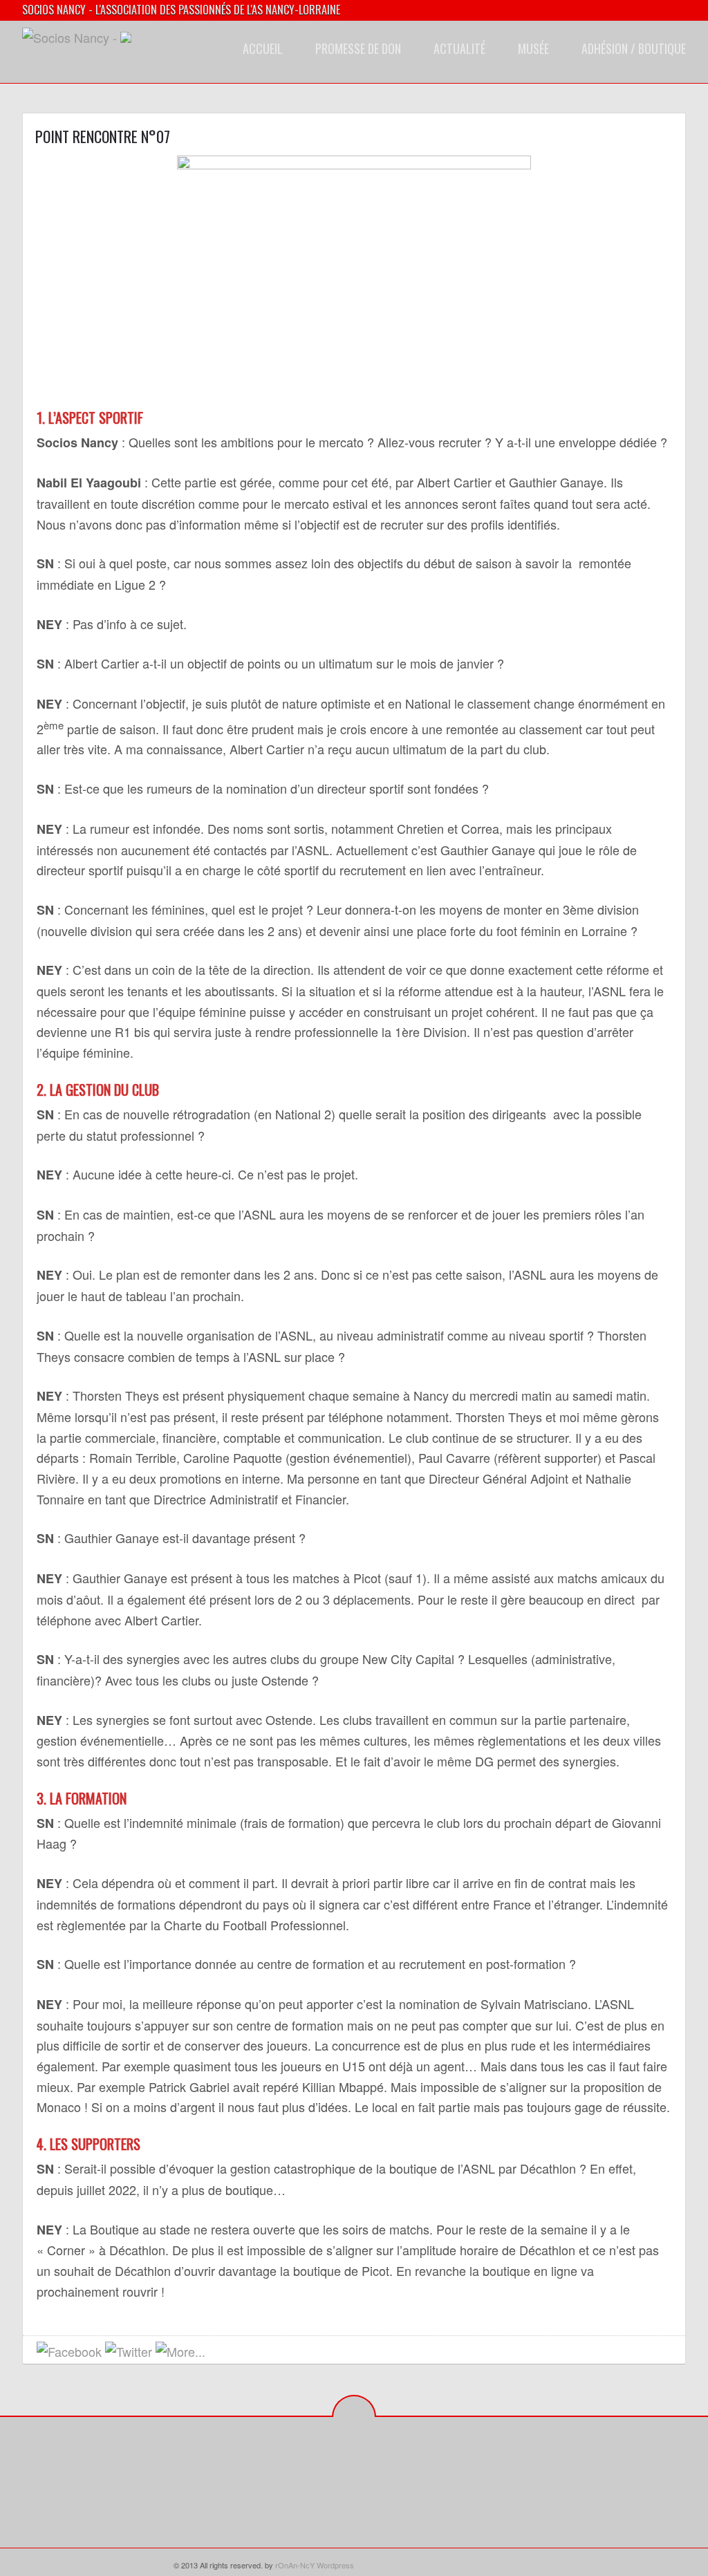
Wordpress (335, 2565)
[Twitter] (407, 2478)
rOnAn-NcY (295, 2565)
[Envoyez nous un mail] (220, 2352)
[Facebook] (385, 2478)
